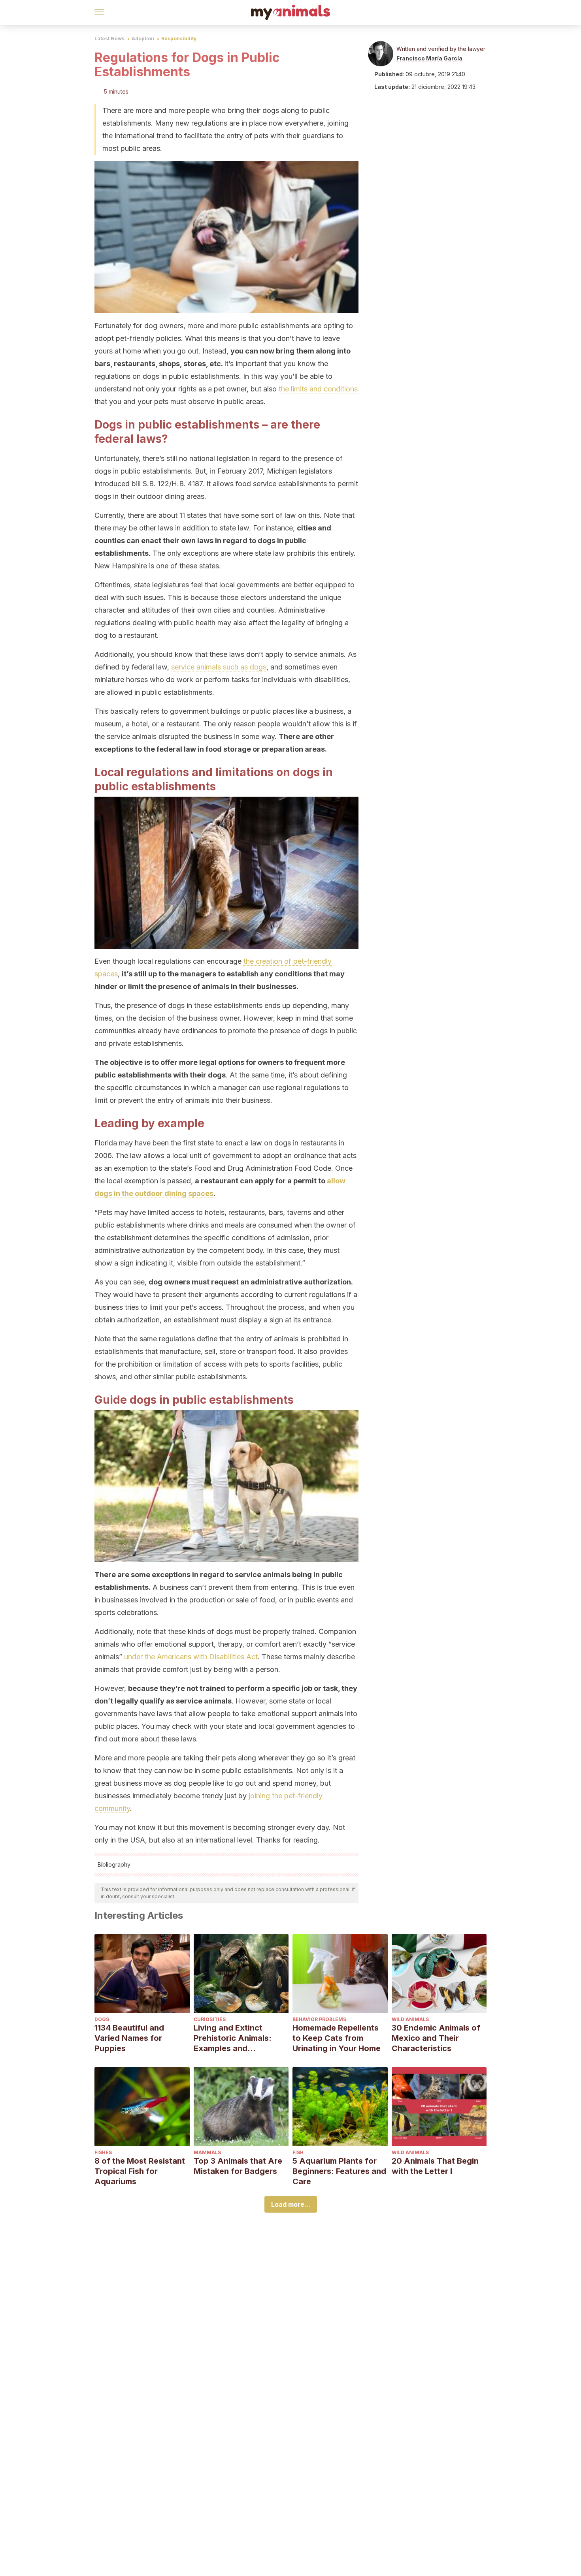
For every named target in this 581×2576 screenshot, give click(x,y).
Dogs (102, 2019)
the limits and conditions (318, 389)
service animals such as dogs (219, 667)
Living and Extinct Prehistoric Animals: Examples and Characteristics (233, 2038)
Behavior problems (319, 2019)
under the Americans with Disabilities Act (191, 1657)
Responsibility (179, 39)
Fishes (103, 2152)
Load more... (291, 2204)
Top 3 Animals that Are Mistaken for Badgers (238, 2166)
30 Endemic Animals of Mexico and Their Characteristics (436, 2038)
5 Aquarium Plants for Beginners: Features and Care (339, 2171)
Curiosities (210, 2019)
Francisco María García (429, 58)
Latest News (109, 39)
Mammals (207, 2152)
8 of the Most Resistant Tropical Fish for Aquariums (140, 2171)
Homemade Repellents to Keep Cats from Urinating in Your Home (337, 2038)
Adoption (143, 39)
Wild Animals (410, 2019)
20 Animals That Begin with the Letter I (435, 2166)
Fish (298, 2152)
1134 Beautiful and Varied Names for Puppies (129, 2038)
